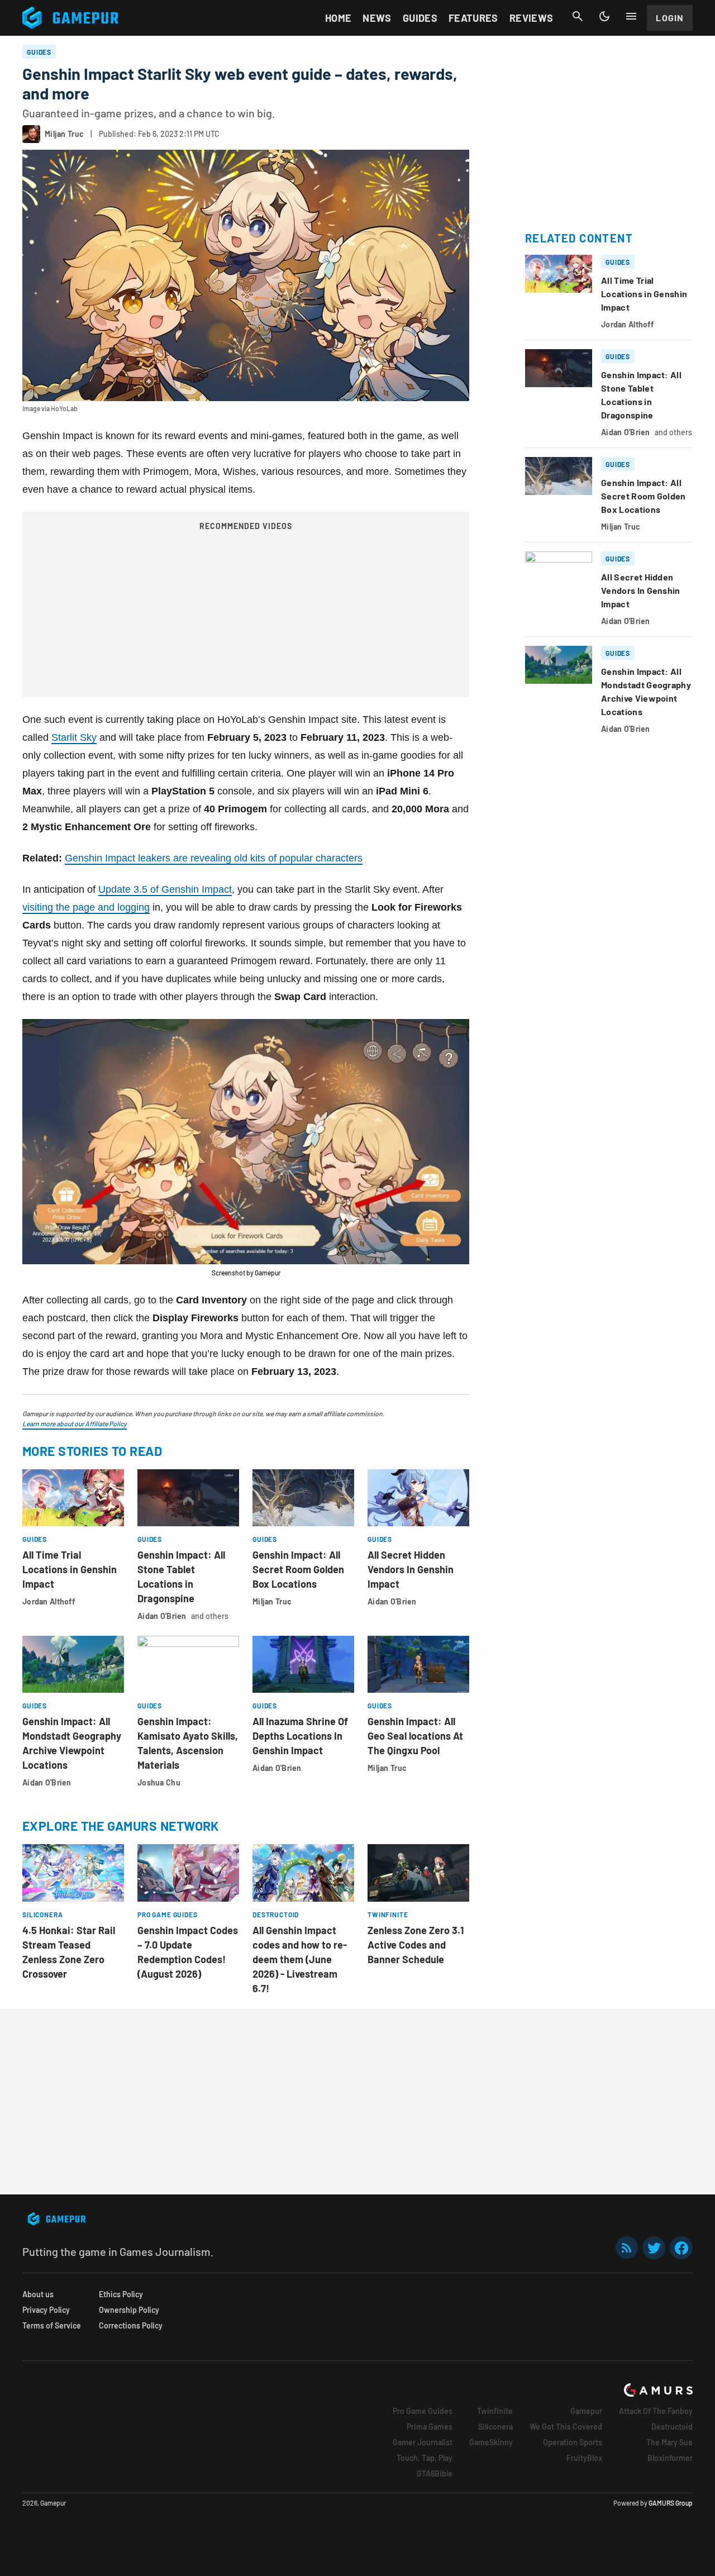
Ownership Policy (129, 2310)
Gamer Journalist (423, 2442)
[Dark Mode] (604, 16)
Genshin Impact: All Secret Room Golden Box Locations (298, 1569)
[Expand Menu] (631, 16)
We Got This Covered (566, 2427)
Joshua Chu (159, 1782)
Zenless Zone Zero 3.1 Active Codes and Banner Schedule (416, 1945)
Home (338, 18)
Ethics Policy (121, 2294)
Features (473, 18)
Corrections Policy (131, 2325)
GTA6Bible (435, 2473)
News (377, 18)
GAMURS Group (671, 2503)
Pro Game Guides (423, 2411)
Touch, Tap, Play (425, 2458)
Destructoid (672, 2427)
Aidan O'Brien (162, 1616)
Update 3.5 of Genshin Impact (165, 889)
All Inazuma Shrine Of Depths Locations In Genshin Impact (300, 1736)
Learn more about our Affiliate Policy (75, 1423)
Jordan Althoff (49, 1601)
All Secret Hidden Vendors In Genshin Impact (411, 1569)
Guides (420, 18)
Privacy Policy (46, 2310)
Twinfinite (495, 2411)
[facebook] (681, 2248)
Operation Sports (573, 2442)
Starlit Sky (74, 737)
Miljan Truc (272, 1601)
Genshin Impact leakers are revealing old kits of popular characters (214, 858)
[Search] (578, 16)
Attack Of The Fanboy (656, 2411)
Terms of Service (52, 2325)
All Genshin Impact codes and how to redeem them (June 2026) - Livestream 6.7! (300, 1959)
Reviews (532, 18)
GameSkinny (491, 2442)
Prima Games (430, 2427)
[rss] (627, 2248)
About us (38, 2294)
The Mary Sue (669, 2442)
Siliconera (495, 2427)
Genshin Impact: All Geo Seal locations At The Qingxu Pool (415, 1736)
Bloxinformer (670, 2458)
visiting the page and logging (86, 907)
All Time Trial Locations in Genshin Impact (70, 1569)
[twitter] (654, 2248)
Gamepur (586, 2411)
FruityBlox (584, 2458)
